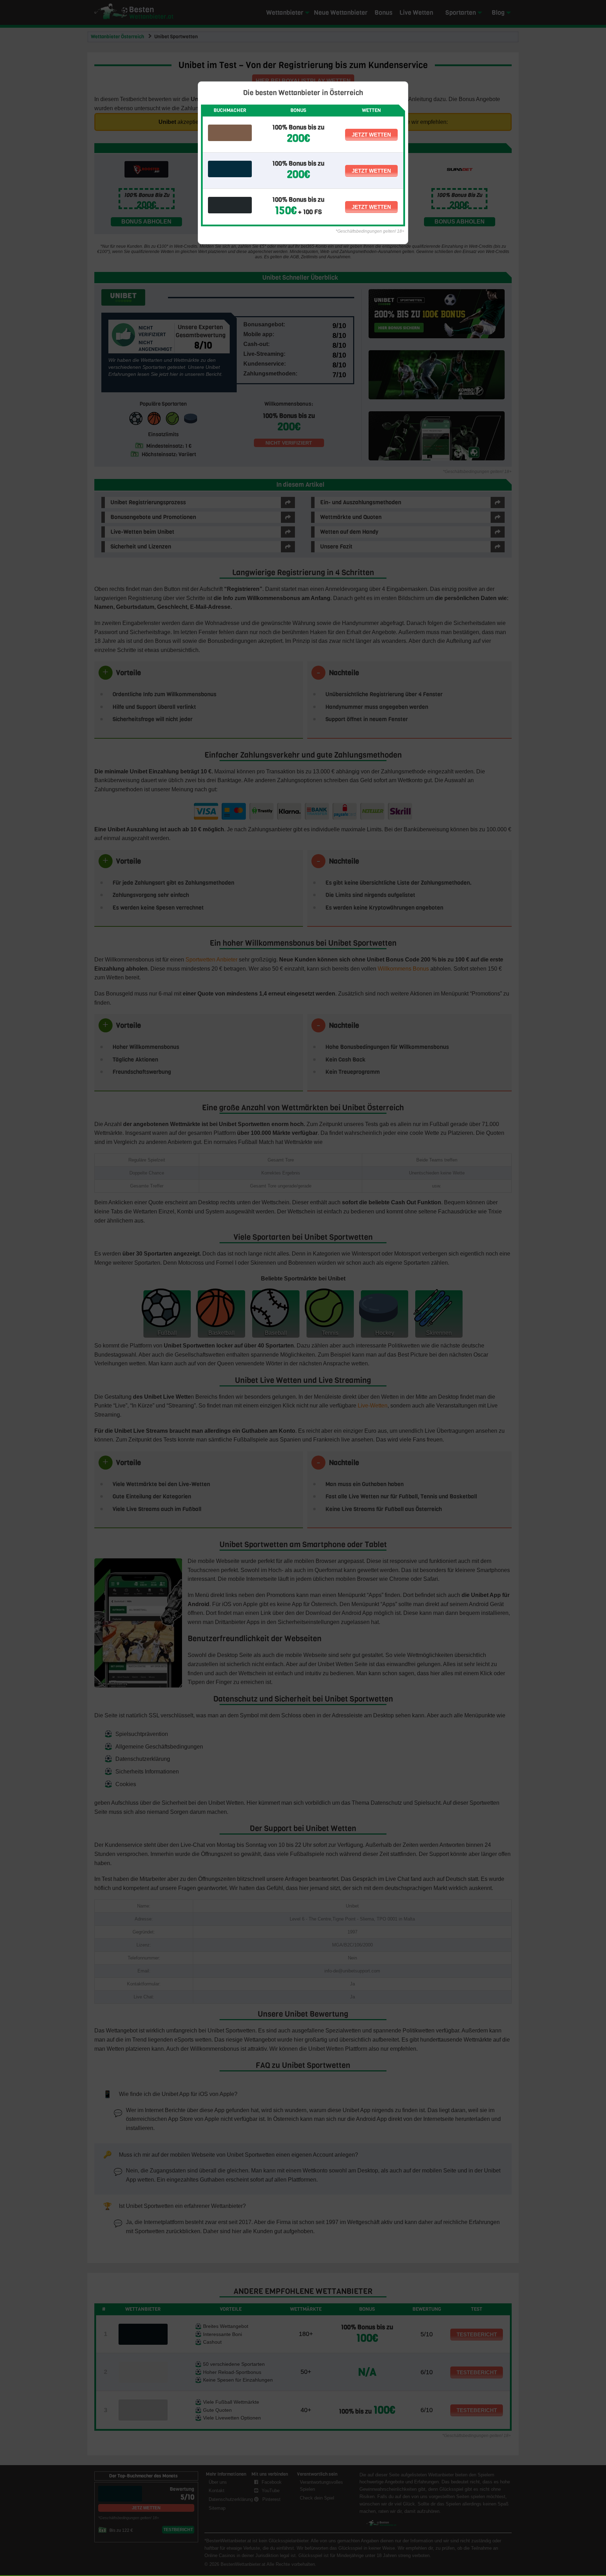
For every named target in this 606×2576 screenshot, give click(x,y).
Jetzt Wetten (371, 135)
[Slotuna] (230, 169)
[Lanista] (230, 133)
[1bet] (230, 205)
